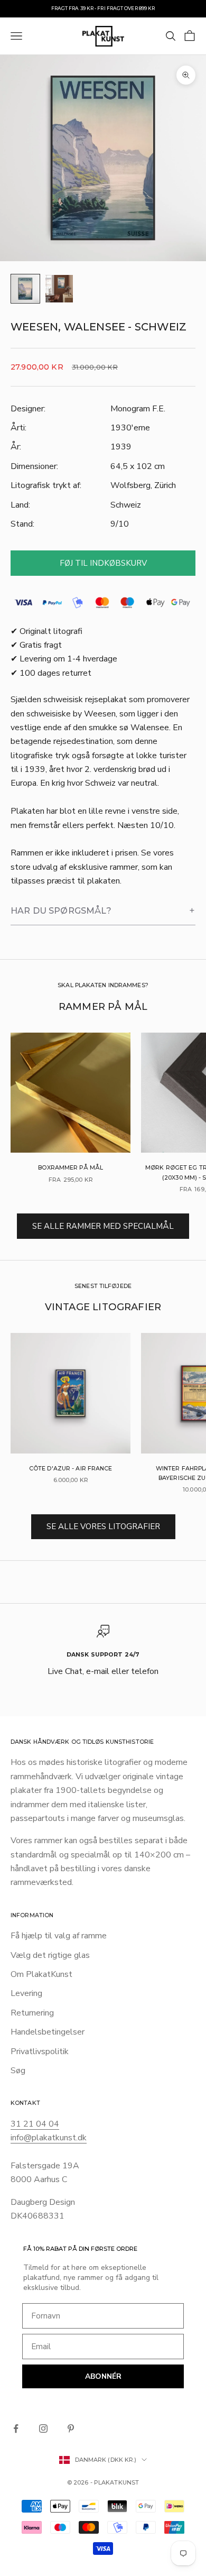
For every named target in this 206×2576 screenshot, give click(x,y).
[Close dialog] (177, 1162)
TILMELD (103, 1396)
